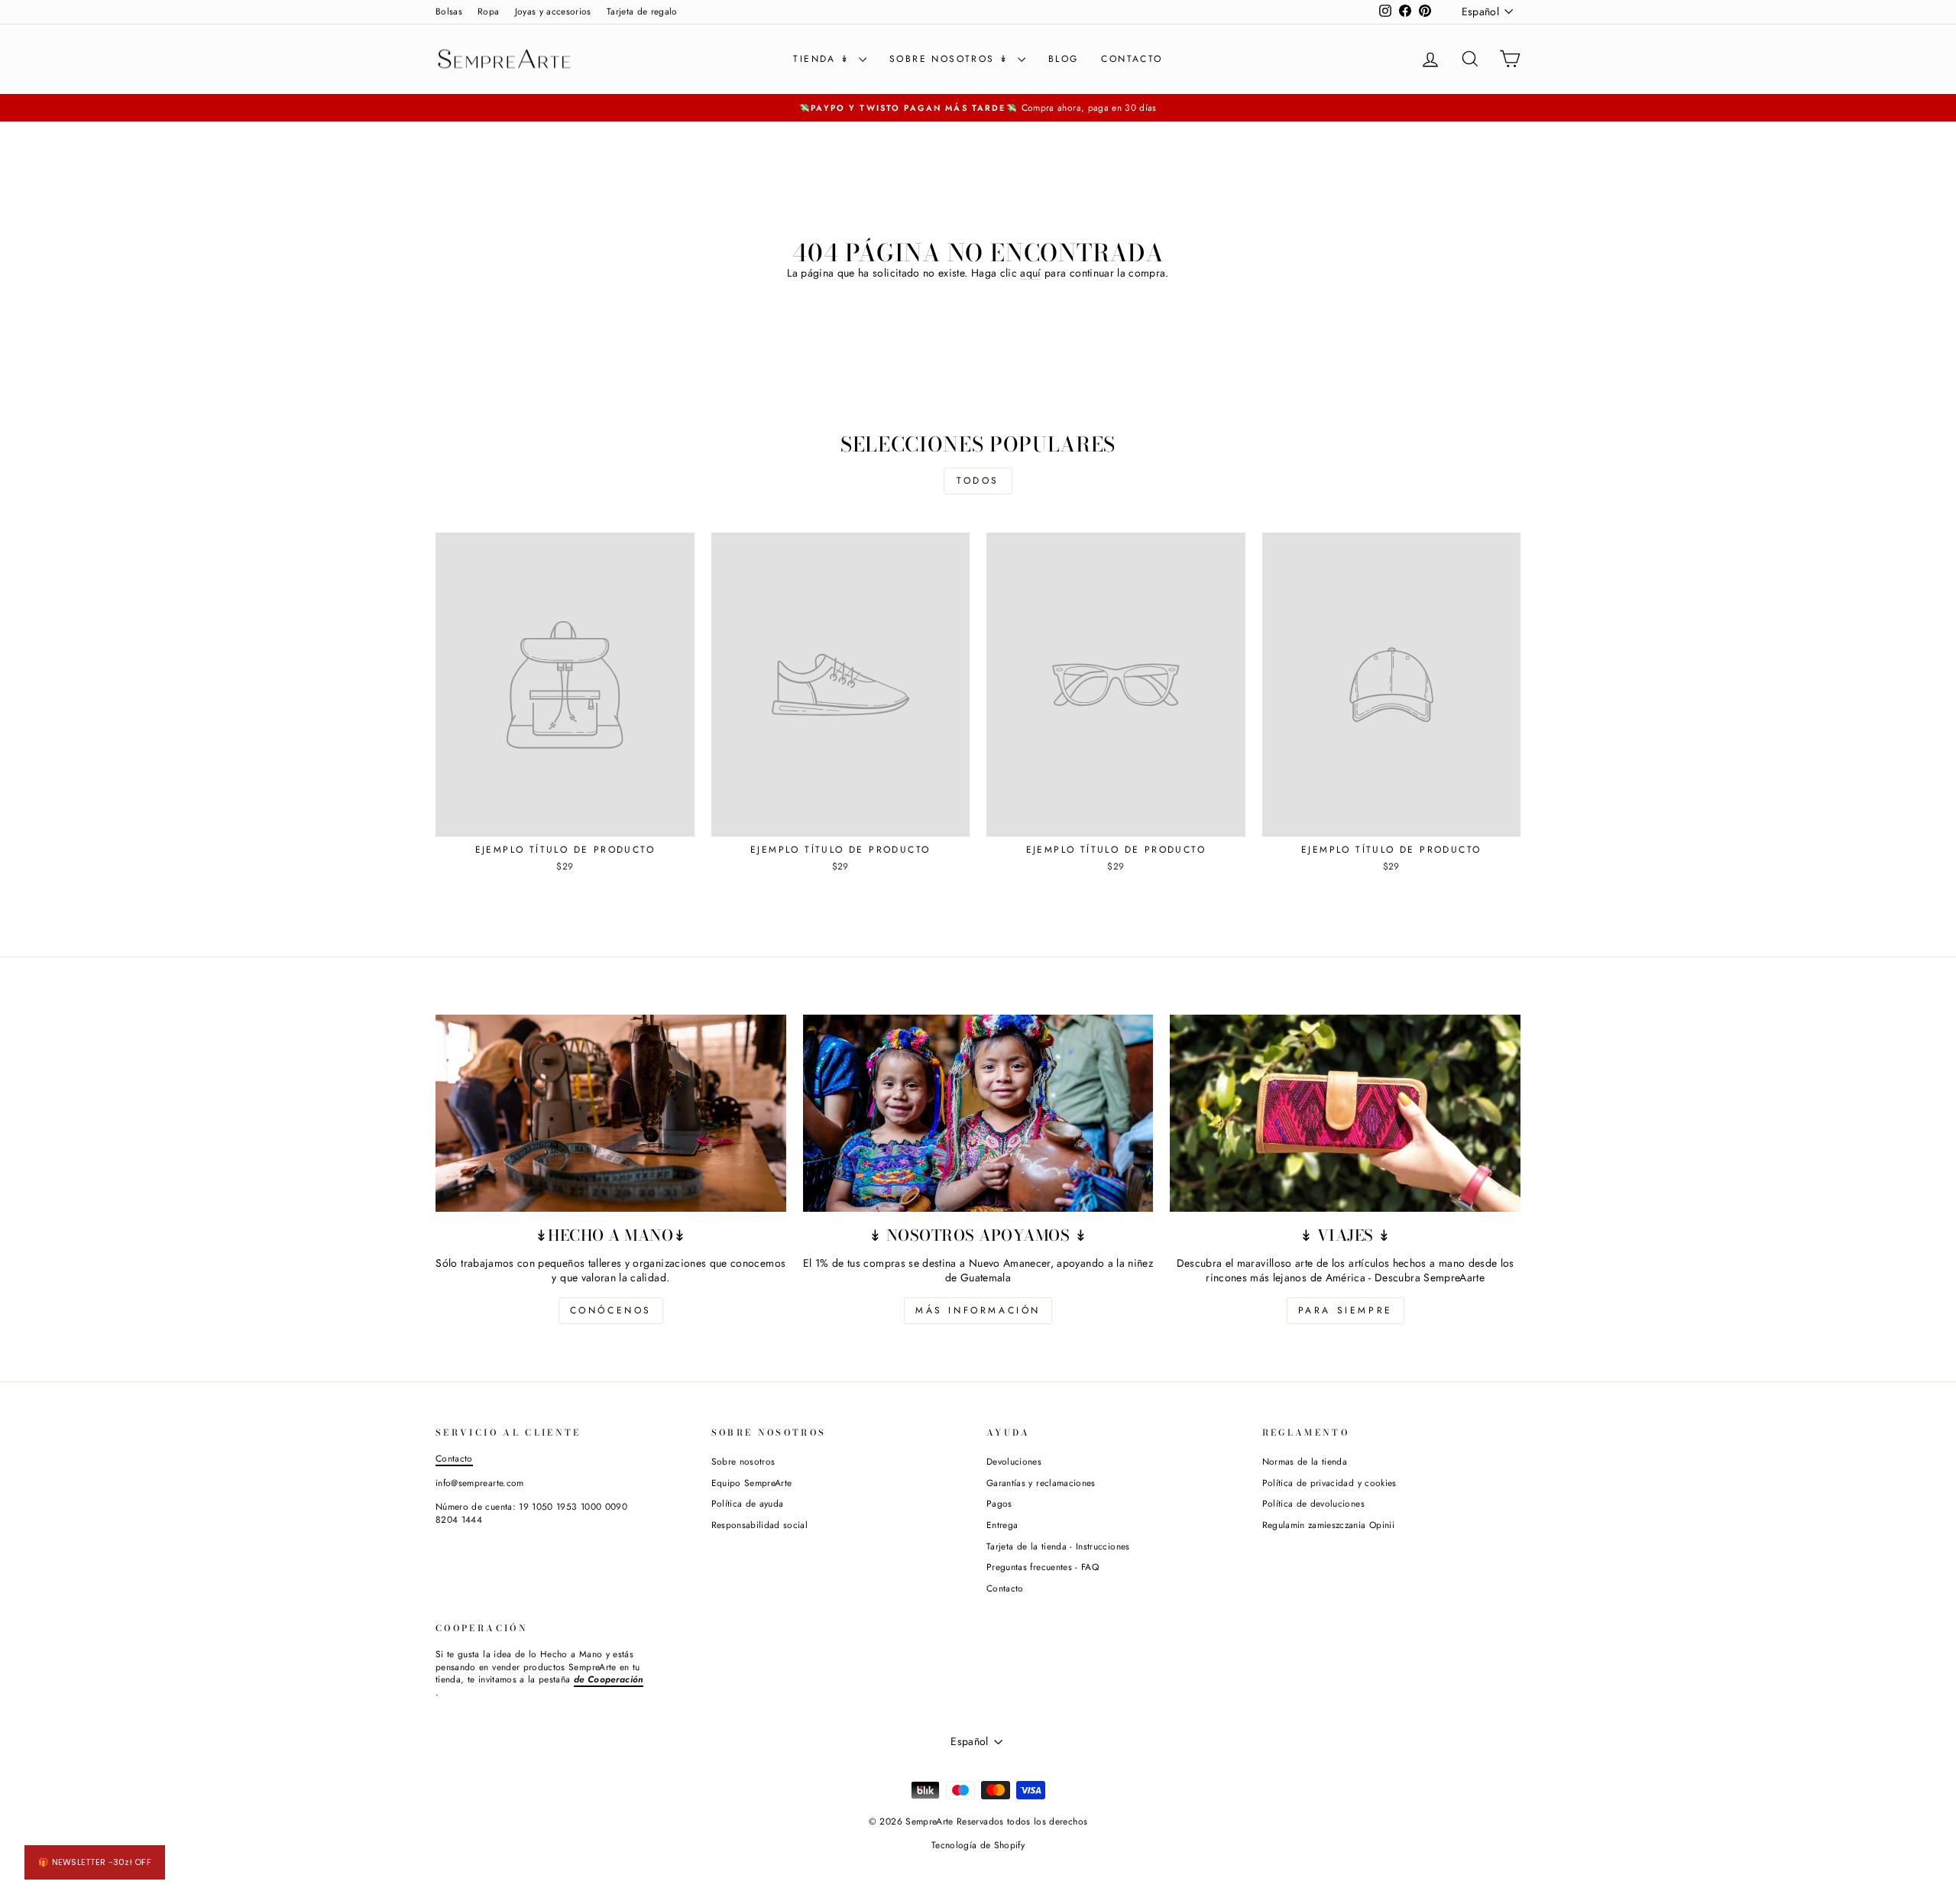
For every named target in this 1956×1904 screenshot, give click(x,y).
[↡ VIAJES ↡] (1345, 1113)
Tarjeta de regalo (642, 11)
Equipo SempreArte (752, 1483)
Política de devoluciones (1313, 1503)
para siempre (1346, 1310)
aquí (1030, 273)
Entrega (1002, 1525)
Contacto (1132, 59)
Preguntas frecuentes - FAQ (1043, 1567)
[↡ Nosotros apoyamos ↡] (978, 1113)
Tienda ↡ (824, 59)
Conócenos (611, 1310)
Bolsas (449, 11)
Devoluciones (1014, 1461)
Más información (978, 1310)
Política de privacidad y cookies (1329, 1483)
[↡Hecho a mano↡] (611, 1113)
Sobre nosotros (743, 1461)
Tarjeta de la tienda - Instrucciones (1058, 1546)
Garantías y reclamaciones (1041, 1483)
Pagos (999, 1503)
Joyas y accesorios (553, 11)
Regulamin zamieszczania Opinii (1329, 1525)
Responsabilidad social (760, 1525)
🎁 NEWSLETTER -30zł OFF (95, 1862)
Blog (1064, 59)
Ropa (488, 11)
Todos (978, 481)
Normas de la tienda (1305, 1461)
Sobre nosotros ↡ (952, 59)
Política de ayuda (748, 1503)
